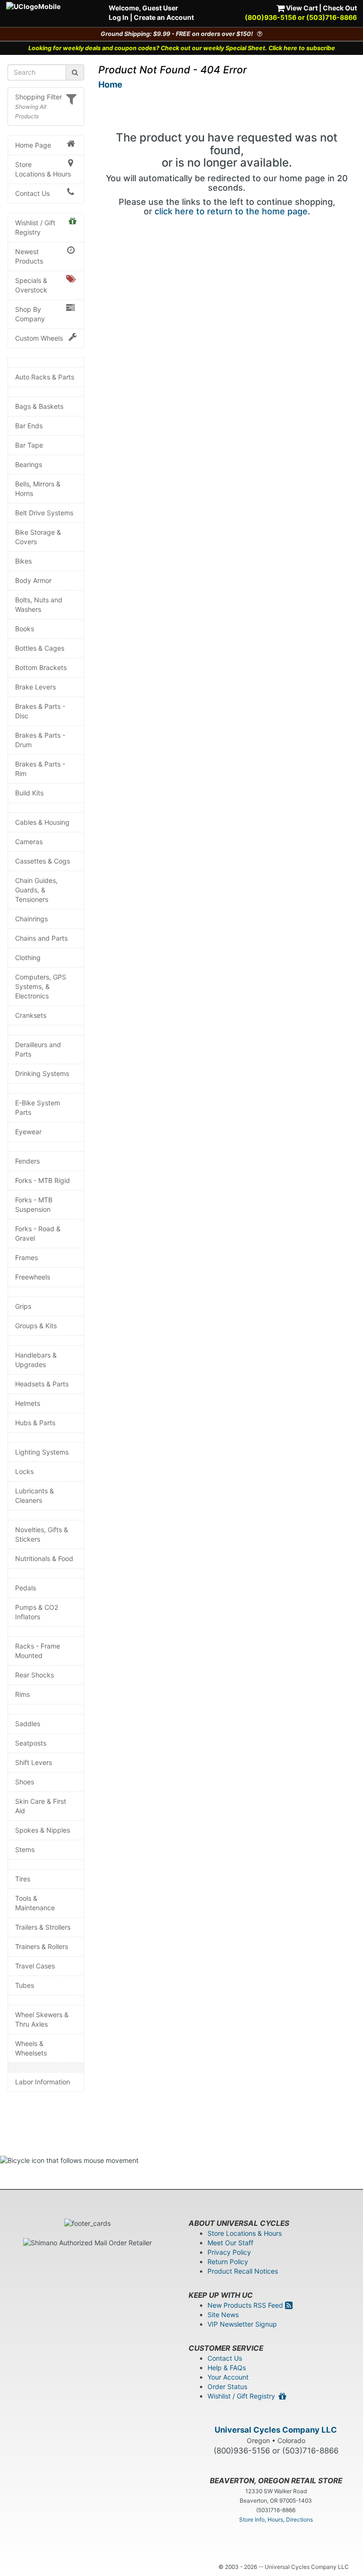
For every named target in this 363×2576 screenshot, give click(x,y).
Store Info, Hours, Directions (276, 2519)
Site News (223, 2315)
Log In (119, 17)
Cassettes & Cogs (43, 861)
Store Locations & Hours (43, 169)
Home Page (33, 145)
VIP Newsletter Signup (242, 2324)
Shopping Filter (39, 97)
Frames (26, 1257)
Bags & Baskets (39, 406)
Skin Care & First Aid (41, 1806)
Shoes (25, 1782)
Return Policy (228, 2262)
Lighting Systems (42, 1452)
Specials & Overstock (31, 285)
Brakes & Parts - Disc (40, 711)
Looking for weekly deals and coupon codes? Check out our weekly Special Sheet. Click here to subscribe (182, 48)
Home (110, 84)
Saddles (28, 1724)
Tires (23, 1879)
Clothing (28, 957)
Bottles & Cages (40, 648)
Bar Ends (29, 426)
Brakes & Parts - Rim (40, 769)
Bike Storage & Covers (38, 537)
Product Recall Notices (243, 2271)
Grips (23, 1306)
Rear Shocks (35, 1675)
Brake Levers (35, 687)
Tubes (25, 1985)
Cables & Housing (42, 822)
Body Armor (33, 580)
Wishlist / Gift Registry (35, 227)
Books (25, 629)
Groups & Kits (36, 1326)
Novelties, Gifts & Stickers (42, 1534)
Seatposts (31, 1743)
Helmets (28, 1403)
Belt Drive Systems (44, 513)
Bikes (23, 561)
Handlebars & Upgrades (36, 1360)
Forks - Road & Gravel (38, 1233)
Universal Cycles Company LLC (276, 2430)
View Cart (301, 8)
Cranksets (31, 1015)
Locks (24, 1471)
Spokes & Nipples (43, 1830)
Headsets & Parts (42, 1384)
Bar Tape (29, 445)
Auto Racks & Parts (45, 377)
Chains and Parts (41, 938)
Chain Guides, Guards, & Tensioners (36, 890)
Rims (22, 1694)
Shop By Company (30, 314)
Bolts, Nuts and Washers (39, 604)
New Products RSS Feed (246, 2305)
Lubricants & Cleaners (35, 1495)
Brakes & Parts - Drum (40, 740)
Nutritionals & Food (44, 1558)
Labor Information (43, 2082)
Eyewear (28, 1132)
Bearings (29, 464)
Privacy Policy (229, 2252)
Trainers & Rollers (42, 1946)
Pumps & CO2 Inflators (37, 1612)
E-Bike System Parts (38, 1107)
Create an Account (164, 17)
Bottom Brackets (41, 667)
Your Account (228, 2377)
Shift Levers (34, 1762)
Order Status (227, 2386)
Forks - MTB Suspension (34, 1204)
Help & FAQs (227, 2368)
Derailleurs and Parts (38, 1049)
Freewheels (33, 1277)
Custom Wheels (39, 338)
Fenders (27, 1161)
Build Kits (29, 793)
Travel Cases (35, 1966)
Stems (25, 1849)
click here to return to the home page (231, 211)
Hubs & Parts (35, 1423)
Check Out (340, 8)
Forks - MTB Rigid (43, 1180)
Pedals (26, 1588)
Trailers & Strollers (43, 1927)
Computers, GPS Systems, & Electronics (41, 986)
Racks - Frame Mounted (38, 1651)
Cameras (29, 842)
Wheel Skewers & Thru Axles (42, 2019)
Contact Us (32, 193)
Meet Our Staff (230, 2243)
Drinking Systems (42, 1073)
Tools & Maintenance (35, 1903)
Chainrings (31, 919)
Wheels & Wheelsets (31, 2048)
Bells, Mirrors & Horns (38, 489)
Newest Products (29, 256)
